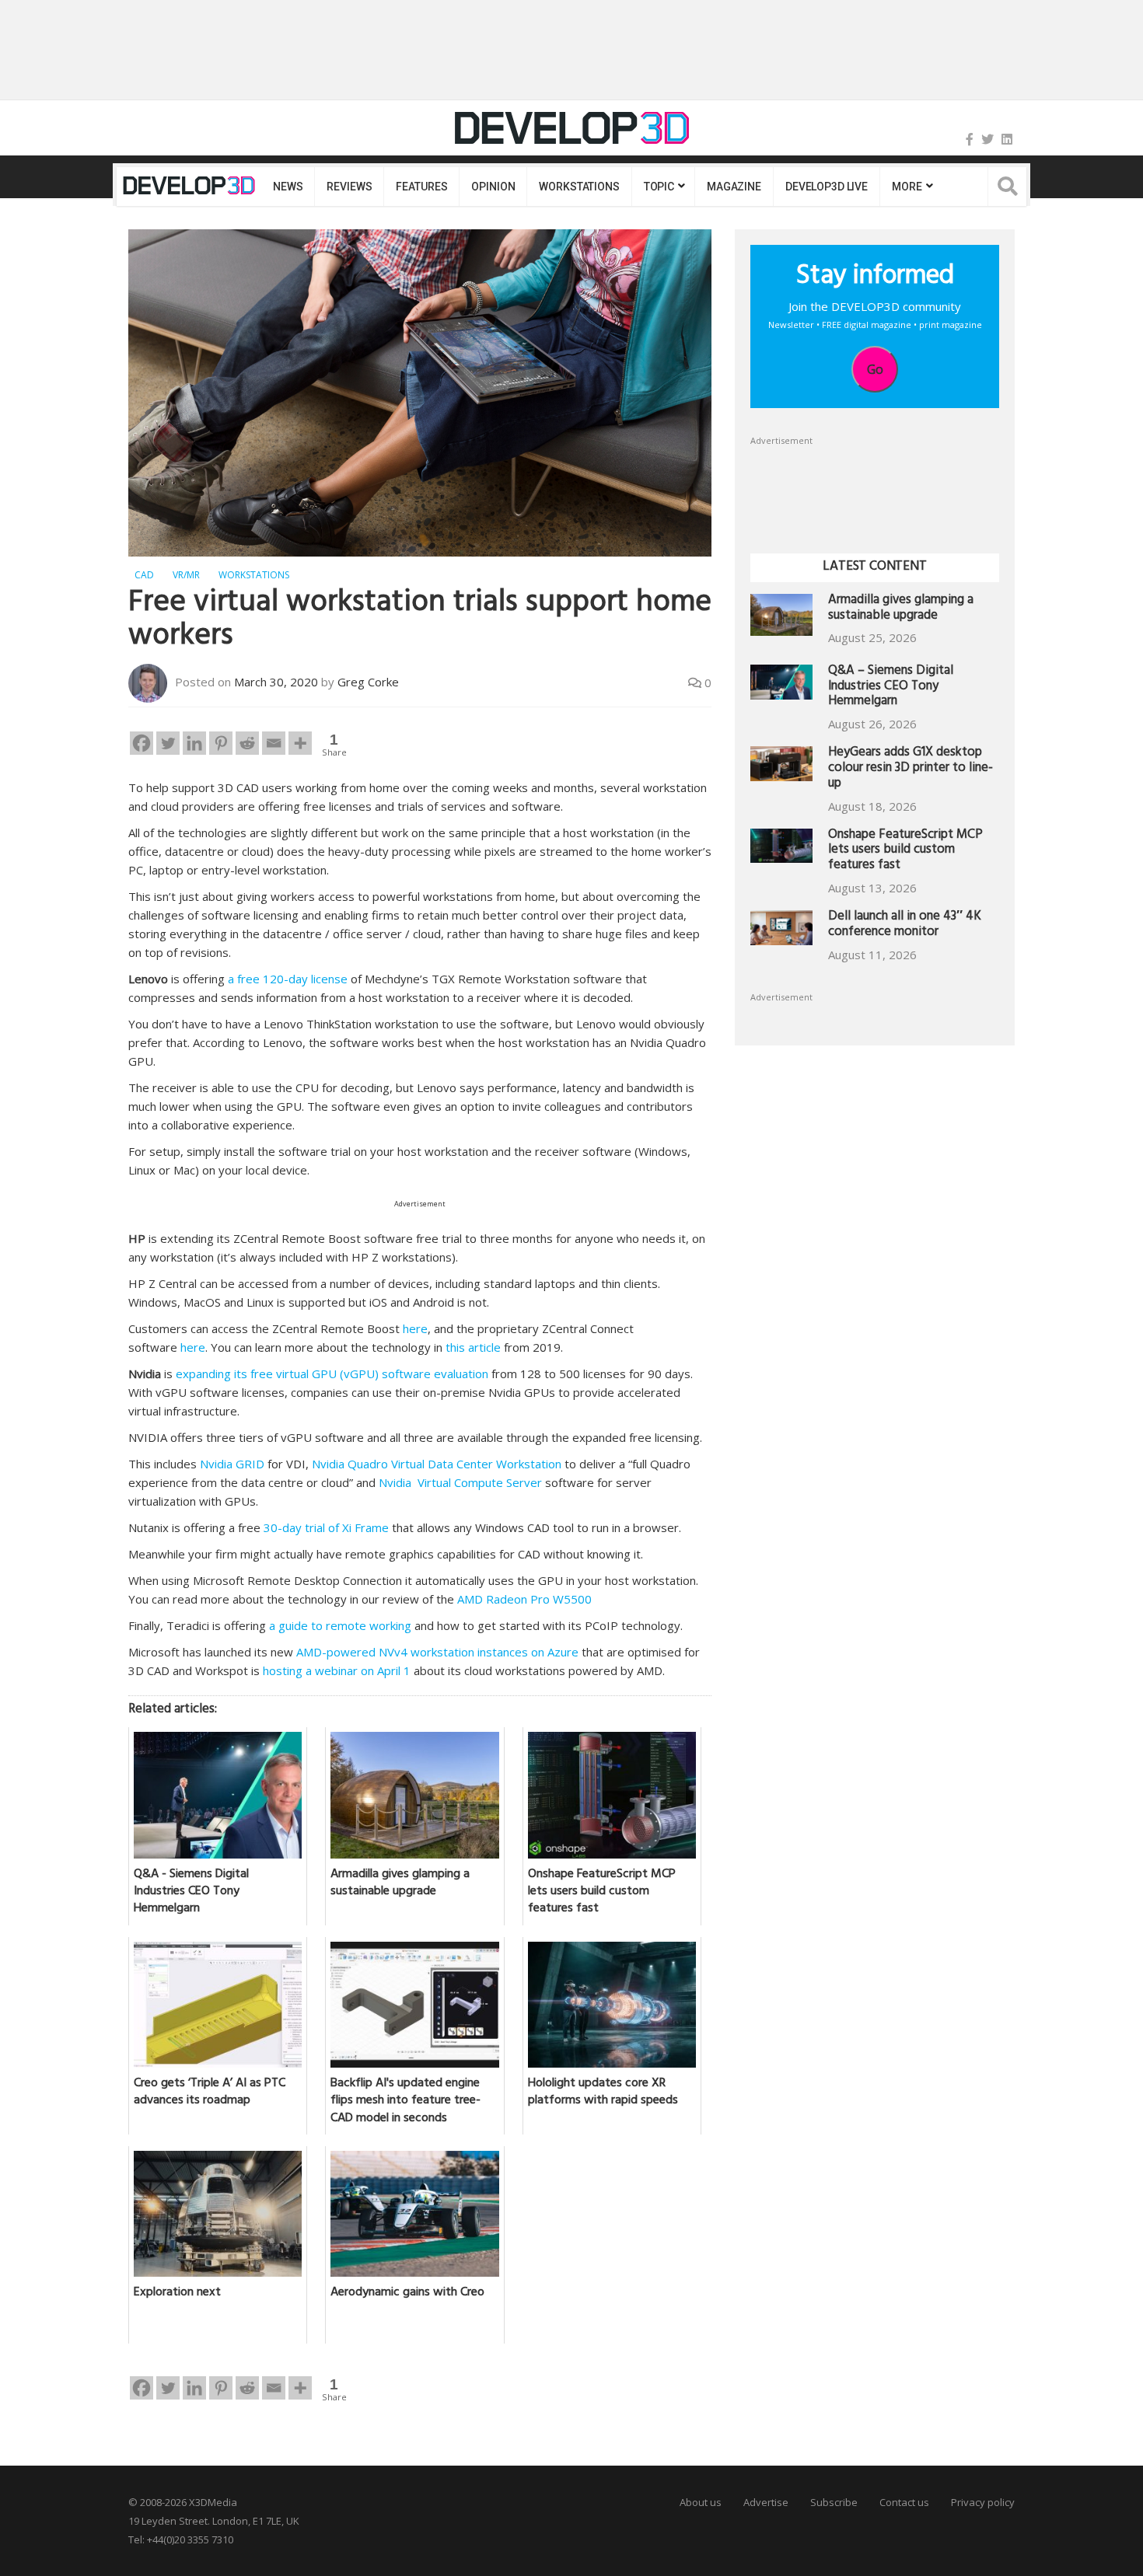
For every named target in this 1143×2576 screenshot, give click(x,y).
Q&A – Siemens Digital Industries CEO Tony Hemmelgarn (891, 688)
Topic (659, 187)
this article (473, 1347)
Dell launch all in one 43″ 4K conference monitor (905, 925)
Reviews (349, 187)
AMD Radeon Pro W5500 (524, 1599)
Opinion (493, 187)
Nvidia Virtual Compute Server (460, 1482)
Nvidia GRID (232, 1464)
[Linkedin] (194, 743)
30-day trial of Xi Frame (326, 1527)
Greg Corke (368, 682)
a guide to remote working (340, 1625)
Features (421, 187)
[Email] (274, 743)
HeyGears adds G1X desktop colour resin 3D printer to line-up (911, 769)
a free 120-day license (288, 979)
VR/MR (186, 575)
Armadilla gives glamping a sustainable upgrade (901, 609)
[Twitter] (987, 139)
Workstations (579, 187)
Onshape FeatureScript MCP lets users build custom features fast (905, 852)
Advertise (766, 2502)
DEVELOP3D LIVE (827, 187)
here (415, 1328)
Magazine (734, 187)
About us (701, 2502)
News (288, 187)
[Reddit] (247, 743)
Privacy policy (983, 2502)
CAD (144, 575)
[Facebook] (970, 139)
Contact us (904, 2502)
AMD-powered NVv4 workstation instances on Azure (437, 1652)
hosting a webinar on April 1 (337, 1670)
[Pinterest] (221, 743)
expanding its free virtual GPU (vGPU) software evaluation (332, 1374)
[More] (300, 743)
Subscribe (834, 2502)
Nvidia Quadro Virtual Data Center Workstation (437, 1464)
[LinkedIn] (1007, 139)
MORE (907, 187)
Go (875, 369)
